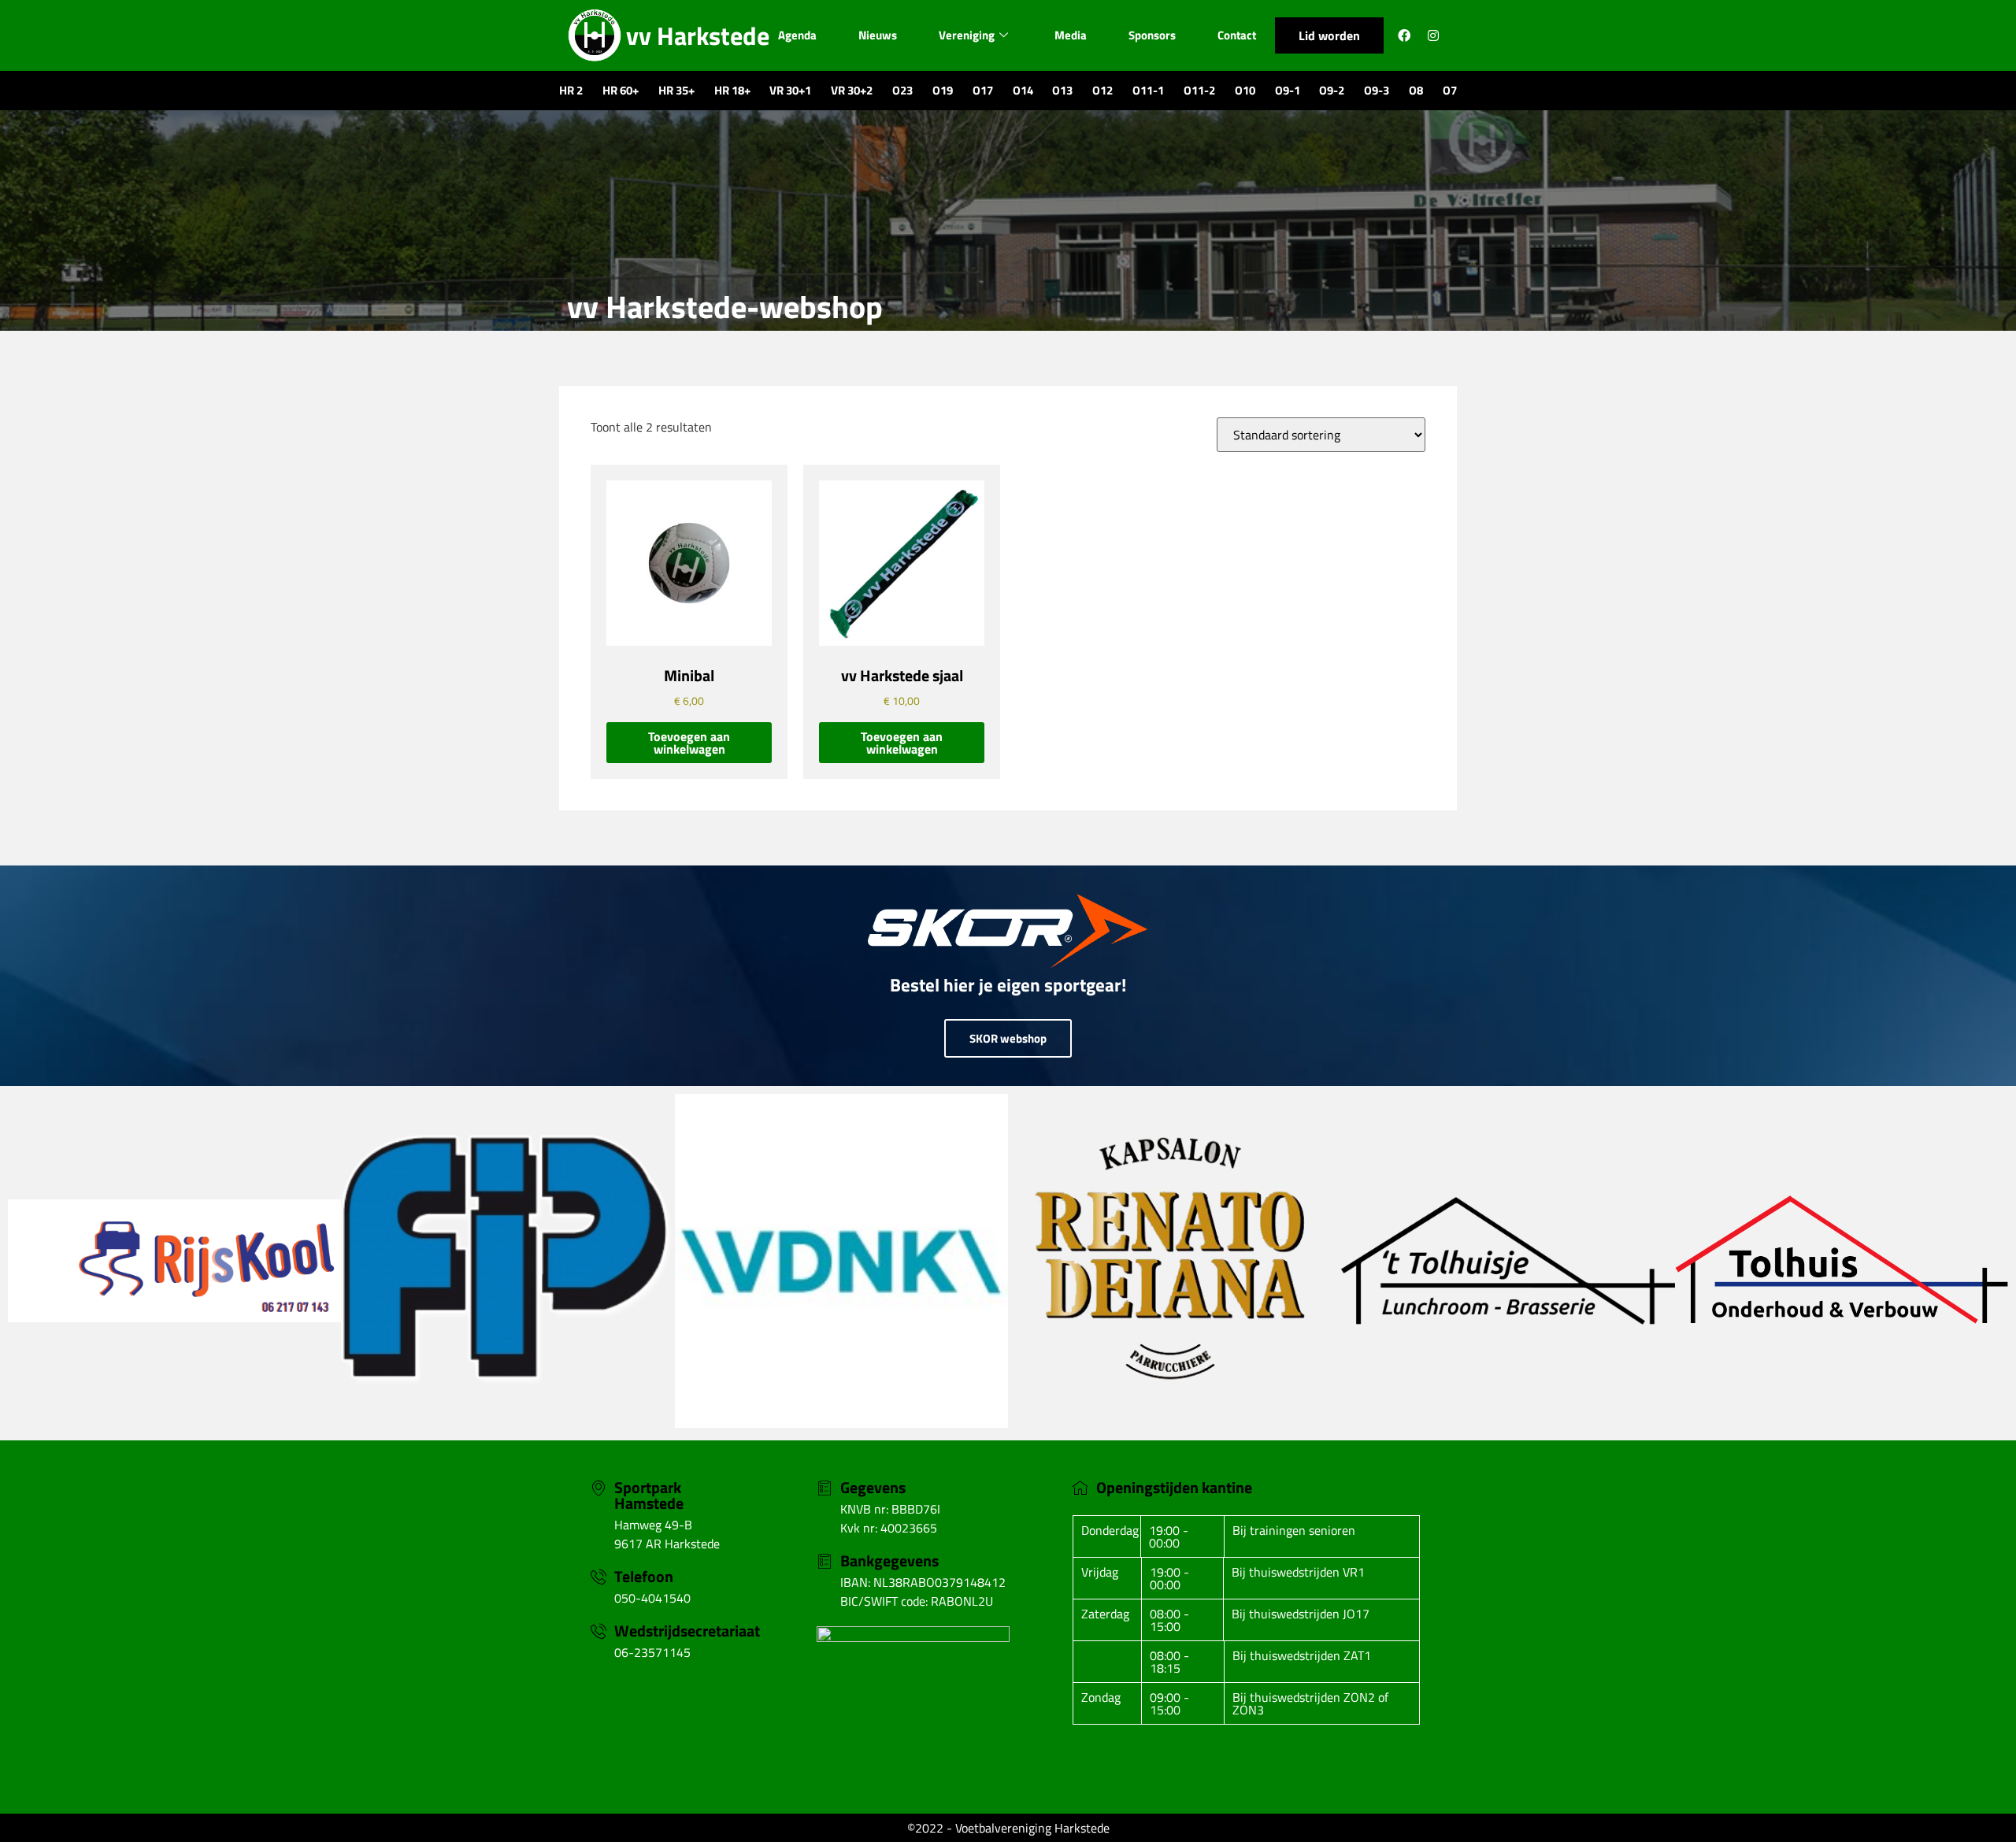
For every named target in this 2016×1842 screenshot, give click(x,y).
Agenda (797, 35)
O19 (943, 90)
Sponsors (1152, 35)
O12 (1102, 90)
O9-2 (1332, 90)
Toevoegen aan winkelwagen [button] (689, 743)
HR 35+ (676, 90)
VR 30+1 (790, 90)
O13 (1062, 90)
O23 (902, 90)
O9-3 (1377, 90)
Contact (1237, 35)
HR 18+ (732, 90)
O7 (1450, 90)
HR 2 (571, 90)
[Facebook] (1404, 35)
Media (1071, 35)
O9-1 (1288, 90)
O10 (1245, 90)
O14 (1023, 90)
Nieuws (878, 35)
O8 (1416, 90)
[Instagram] (1433, 35)
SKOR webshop (1008, 1038)
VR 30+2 (852, 90)
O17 (983, 90)
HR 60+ (621, 90)
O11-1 (1148, 90)
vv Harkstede (698, 35)
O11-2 (1199, 90)
